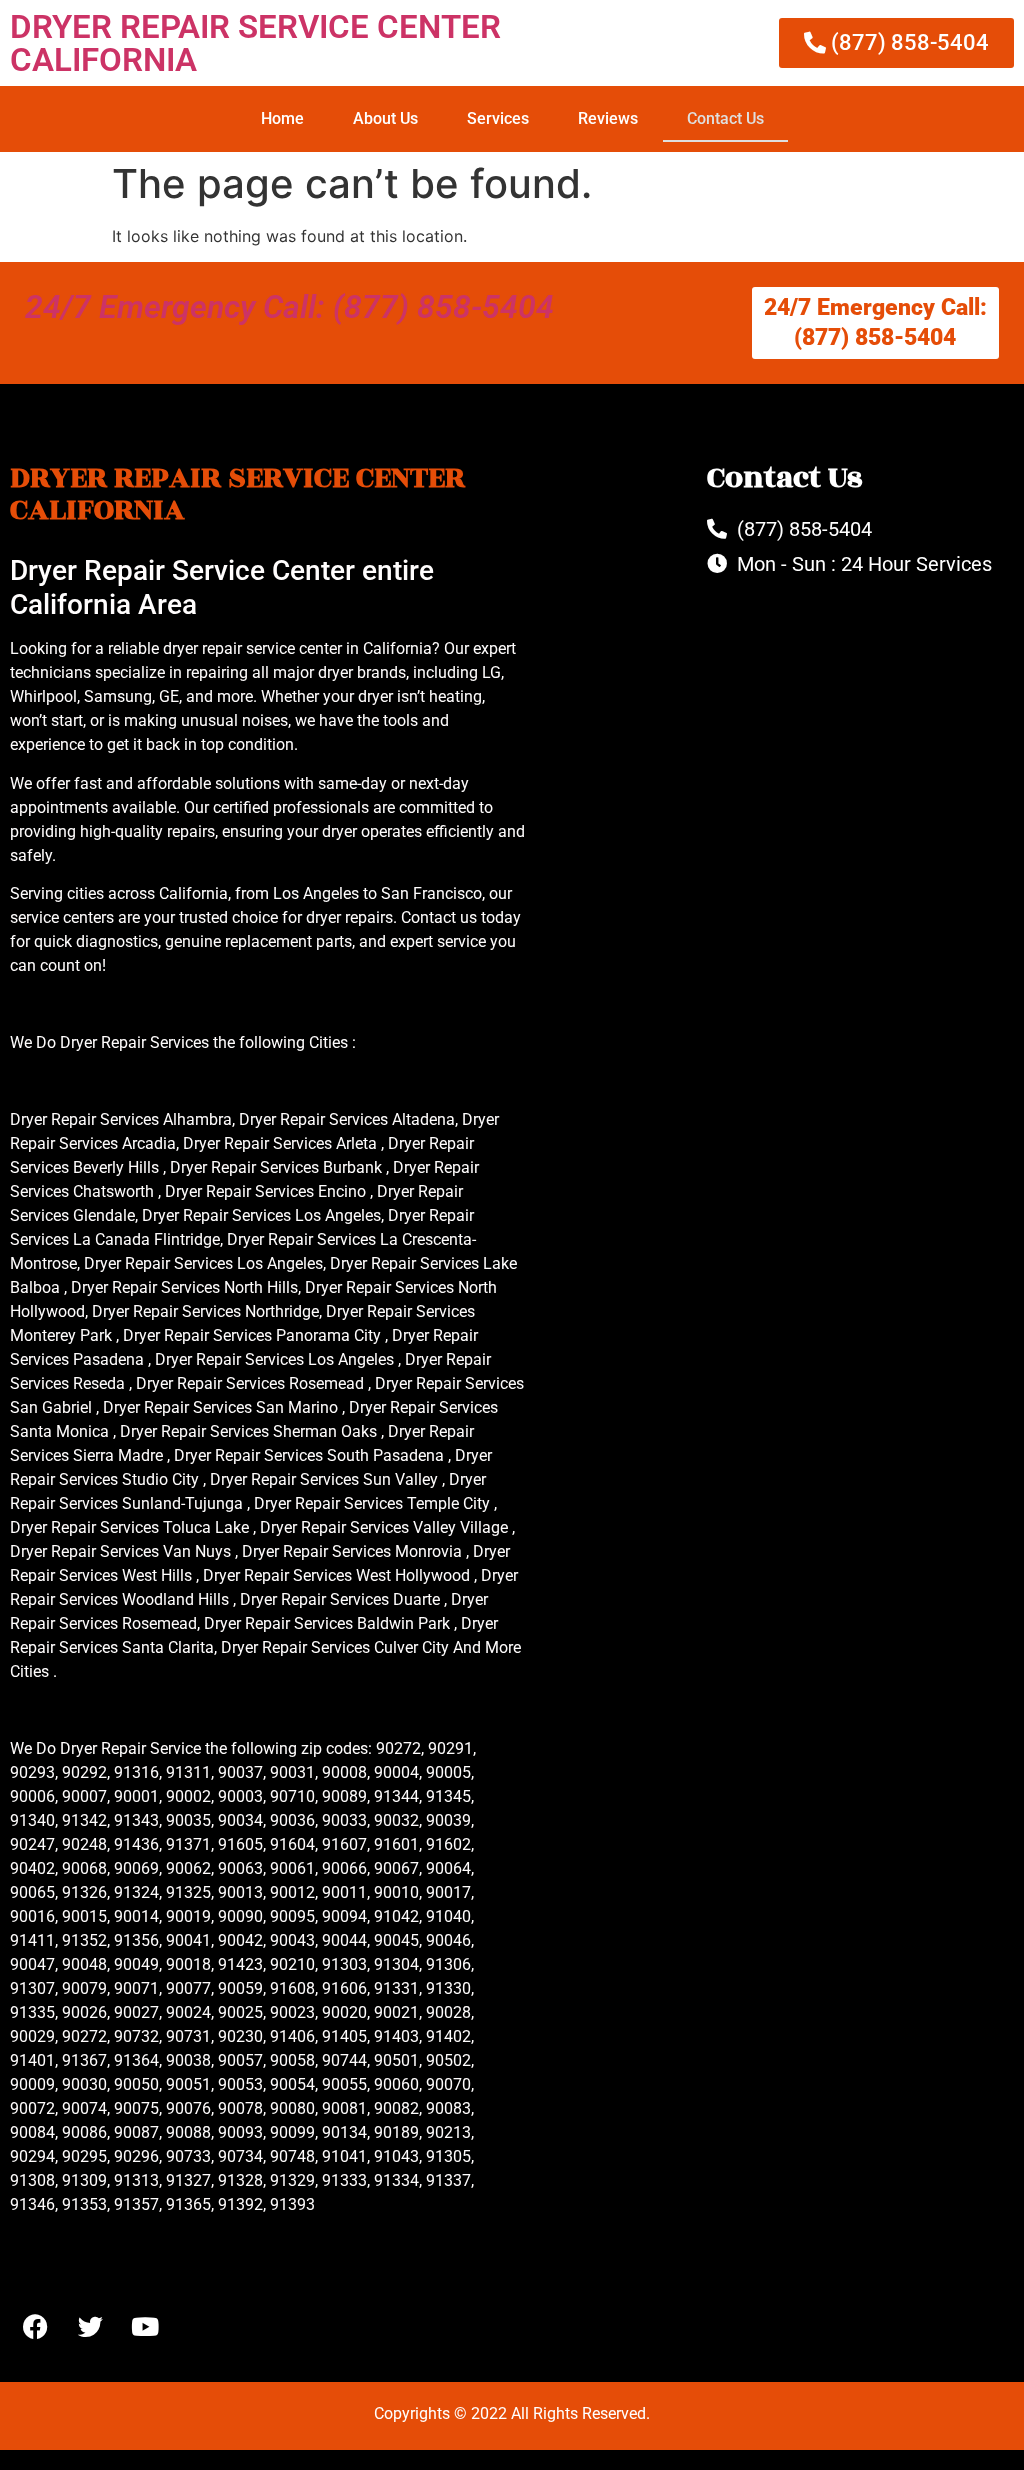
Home (282, 118)
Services (498, 118)
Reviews (608, 118)
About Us (385, 118)
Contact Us (725, 118)
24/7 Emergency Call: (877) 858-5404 (289, 307)
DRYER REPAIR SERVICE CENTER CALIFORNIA (255, 43)
